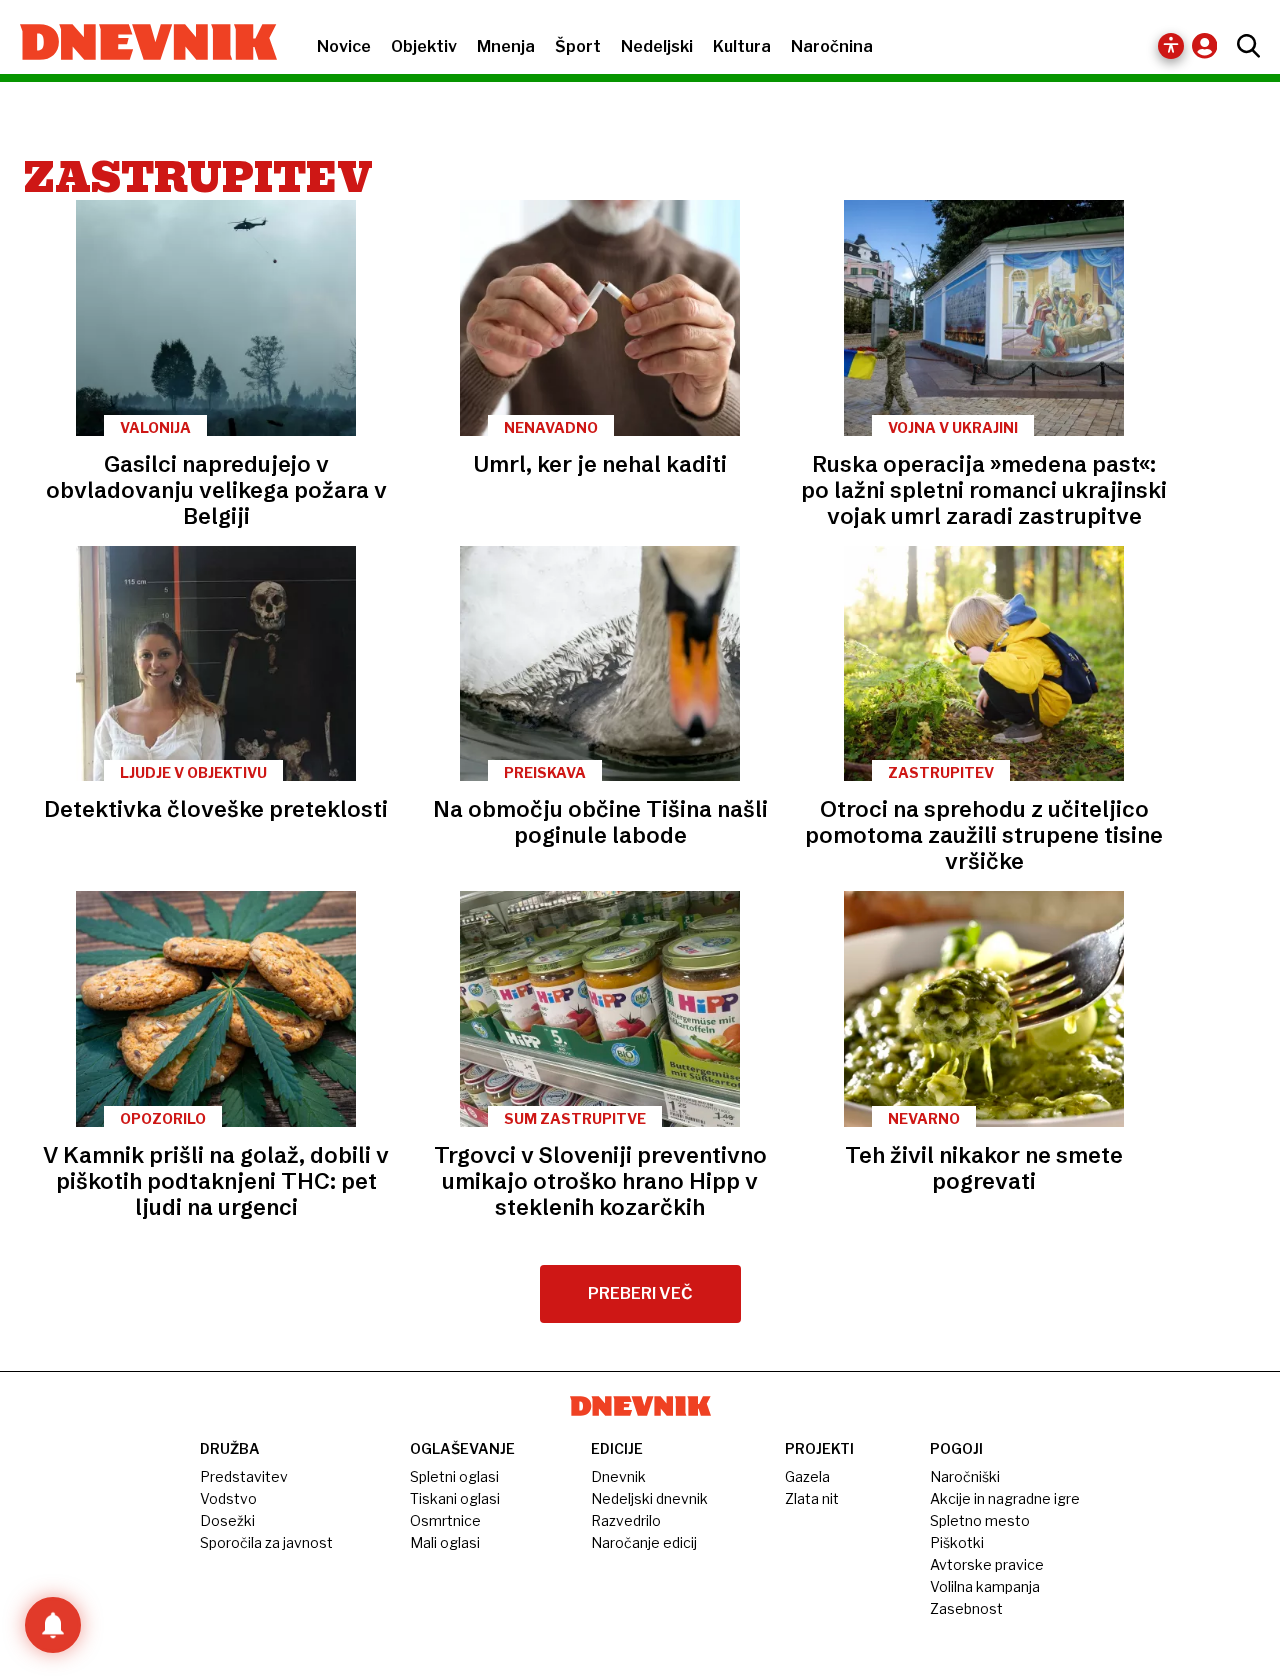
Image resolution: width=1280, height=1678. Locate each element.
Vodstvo (228, 1498)
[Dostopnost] (1171, 46)
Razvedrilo (626, 1520)
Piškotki (957, 1542)
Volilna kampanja (985, 1586)
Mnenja (506, 46)
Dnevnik (618, 1476)
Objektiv (424, 46)
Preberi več (640, 1293)
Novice (344, 46)
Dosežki (227, 1520)
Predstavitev (244, 1476)
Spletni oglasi (454, 1476)
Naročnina (832, 46)
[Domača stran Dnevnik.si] (138, 44)
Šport (578, 46)
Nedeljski (657, 46)
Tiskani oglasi (455, 1498)
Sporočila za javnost (266, 1542)
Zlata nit (812, 1498)
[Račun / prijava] (1209, 45)
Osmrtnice (445, 1520)
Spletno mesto (980, 1520)
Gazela (807, 1476)
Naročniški (965, 1476)
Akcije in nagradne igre (1005, 1498)
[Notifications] (53, 1625)
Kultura (742, 46)
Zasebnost (966, 1608)
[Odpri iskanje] (1243, 46)
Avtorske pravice (987, 1564)
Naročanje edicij (644, 1542)
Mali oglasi (445, 1542)
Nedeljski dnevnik (649, 1498)
